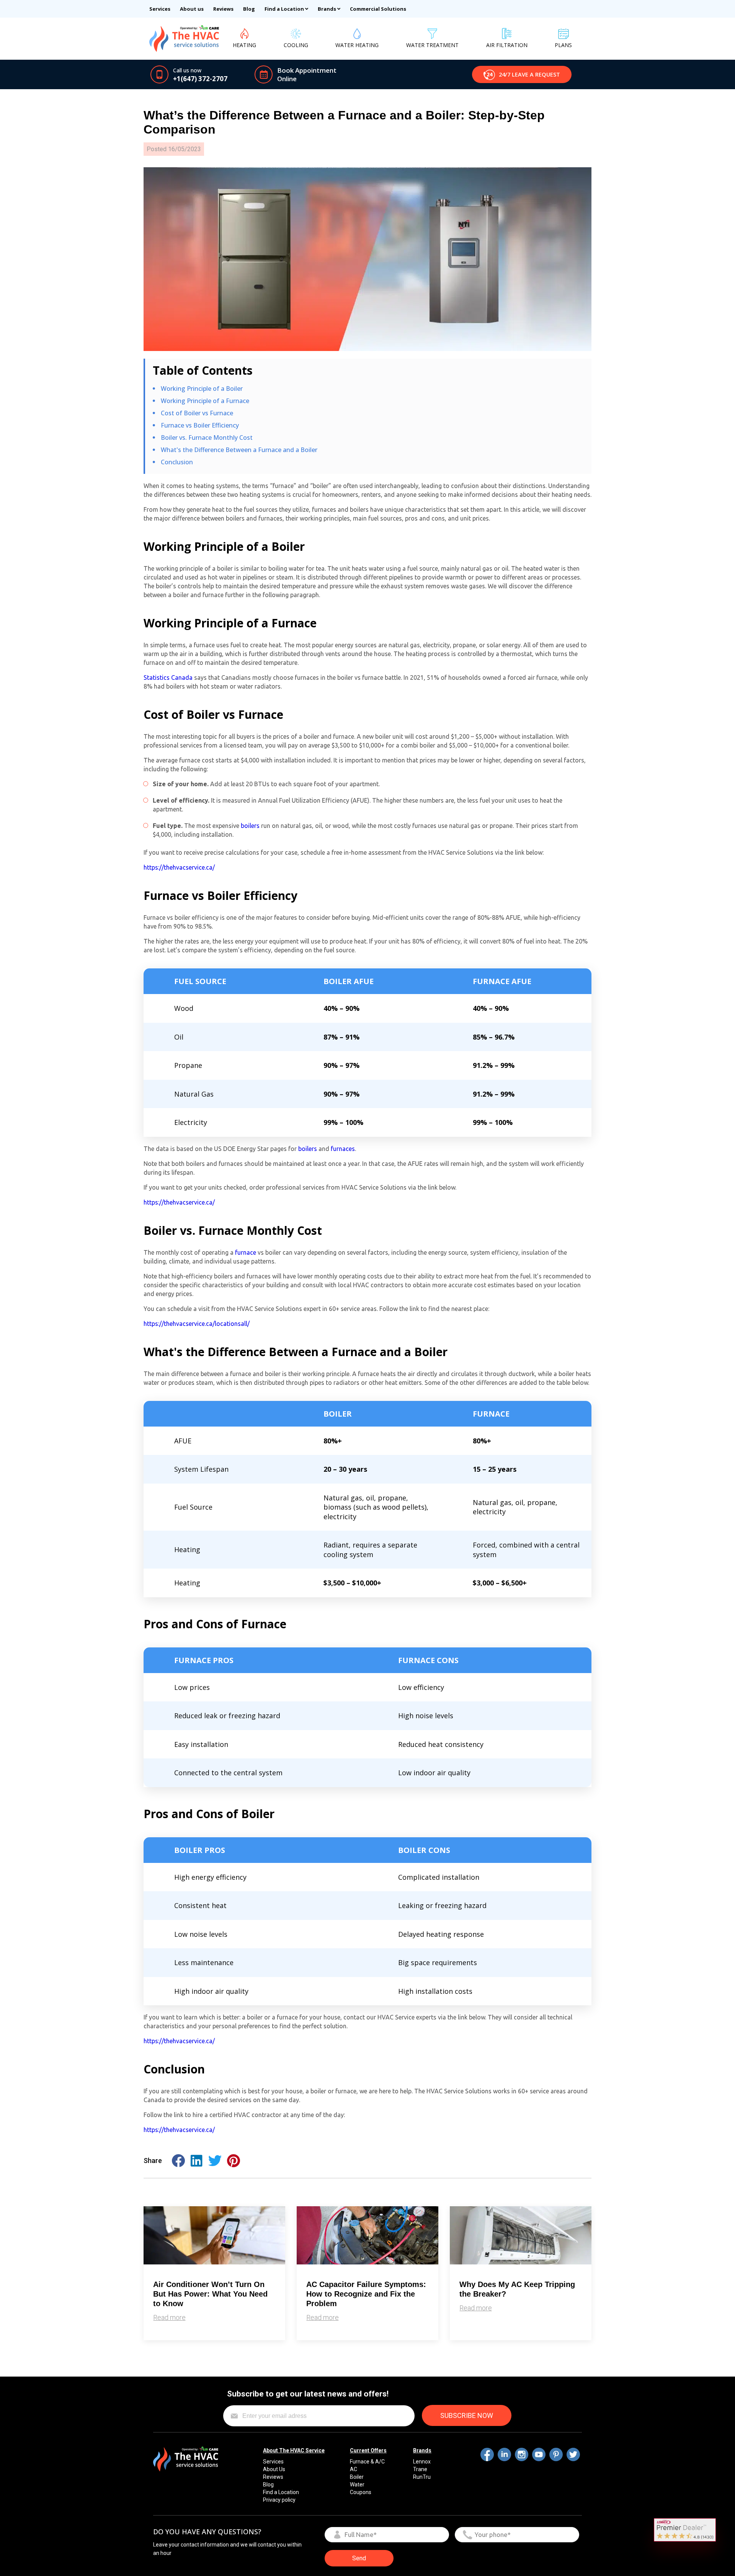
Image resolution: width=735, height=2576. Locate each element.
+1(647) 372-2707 (200, 79)
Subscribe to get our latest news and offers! (308, 2394)
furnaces (343, 1149)
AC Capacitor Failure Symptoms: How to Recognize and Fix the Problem (366, 2294)
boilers (250, 826)
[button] (522, 74)
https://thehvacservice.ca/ (179, 867)
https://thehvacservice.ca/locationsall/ (197, 1324)
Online (287, 79)
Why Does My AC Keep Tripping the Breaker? (517, 2289)
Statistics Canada (168, 677)
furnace (246, 1252)
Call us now (187, 70)
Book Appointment (307, 70)
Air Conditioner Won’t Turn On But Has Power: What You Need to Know (210, 2294)
